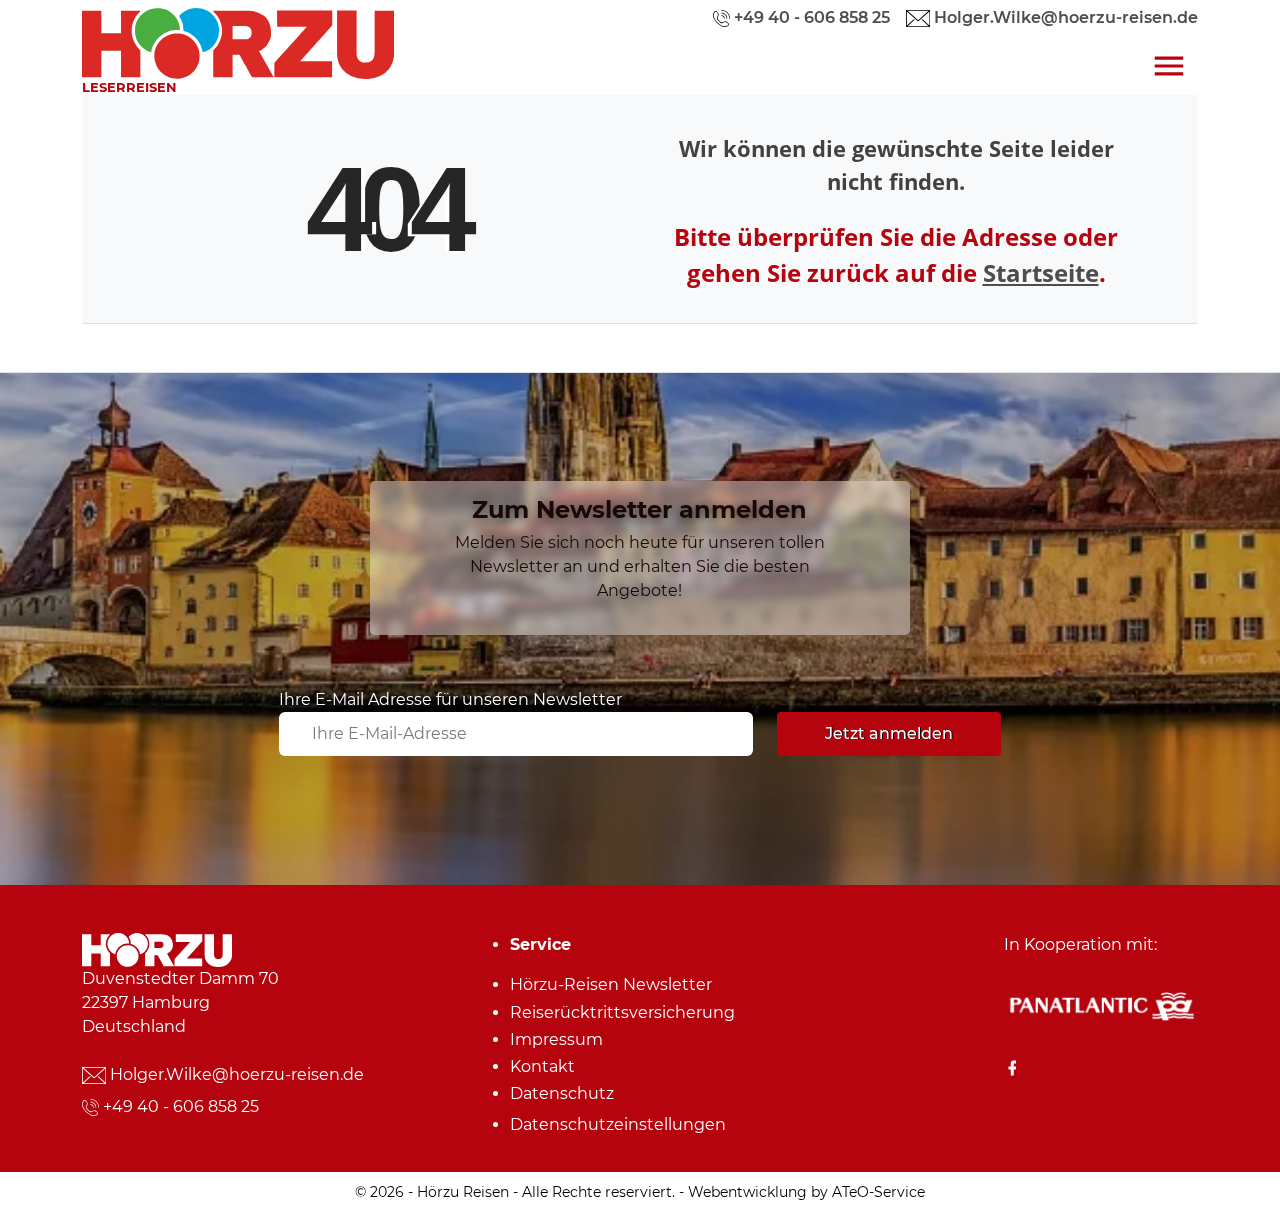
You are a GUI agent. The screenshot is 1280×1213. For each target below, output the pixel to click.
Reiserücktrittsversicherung (622, 1012)
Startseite (1041, 272)
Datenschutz (562, 1093)
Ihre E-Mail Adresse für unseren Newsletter (450, 699)
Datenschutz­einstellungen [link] (618, 1124)
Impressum (556, 1039)
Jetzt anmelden (889, 733)
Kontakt (542, 1066)
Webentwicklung (747, 1192)
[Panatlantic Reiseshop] (1101, 1005)
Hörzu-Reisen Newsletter (611, 984)
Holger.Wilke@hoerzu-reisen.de (237, 1074)
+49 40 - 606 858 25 (181, 1106)
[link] (238, 38)
